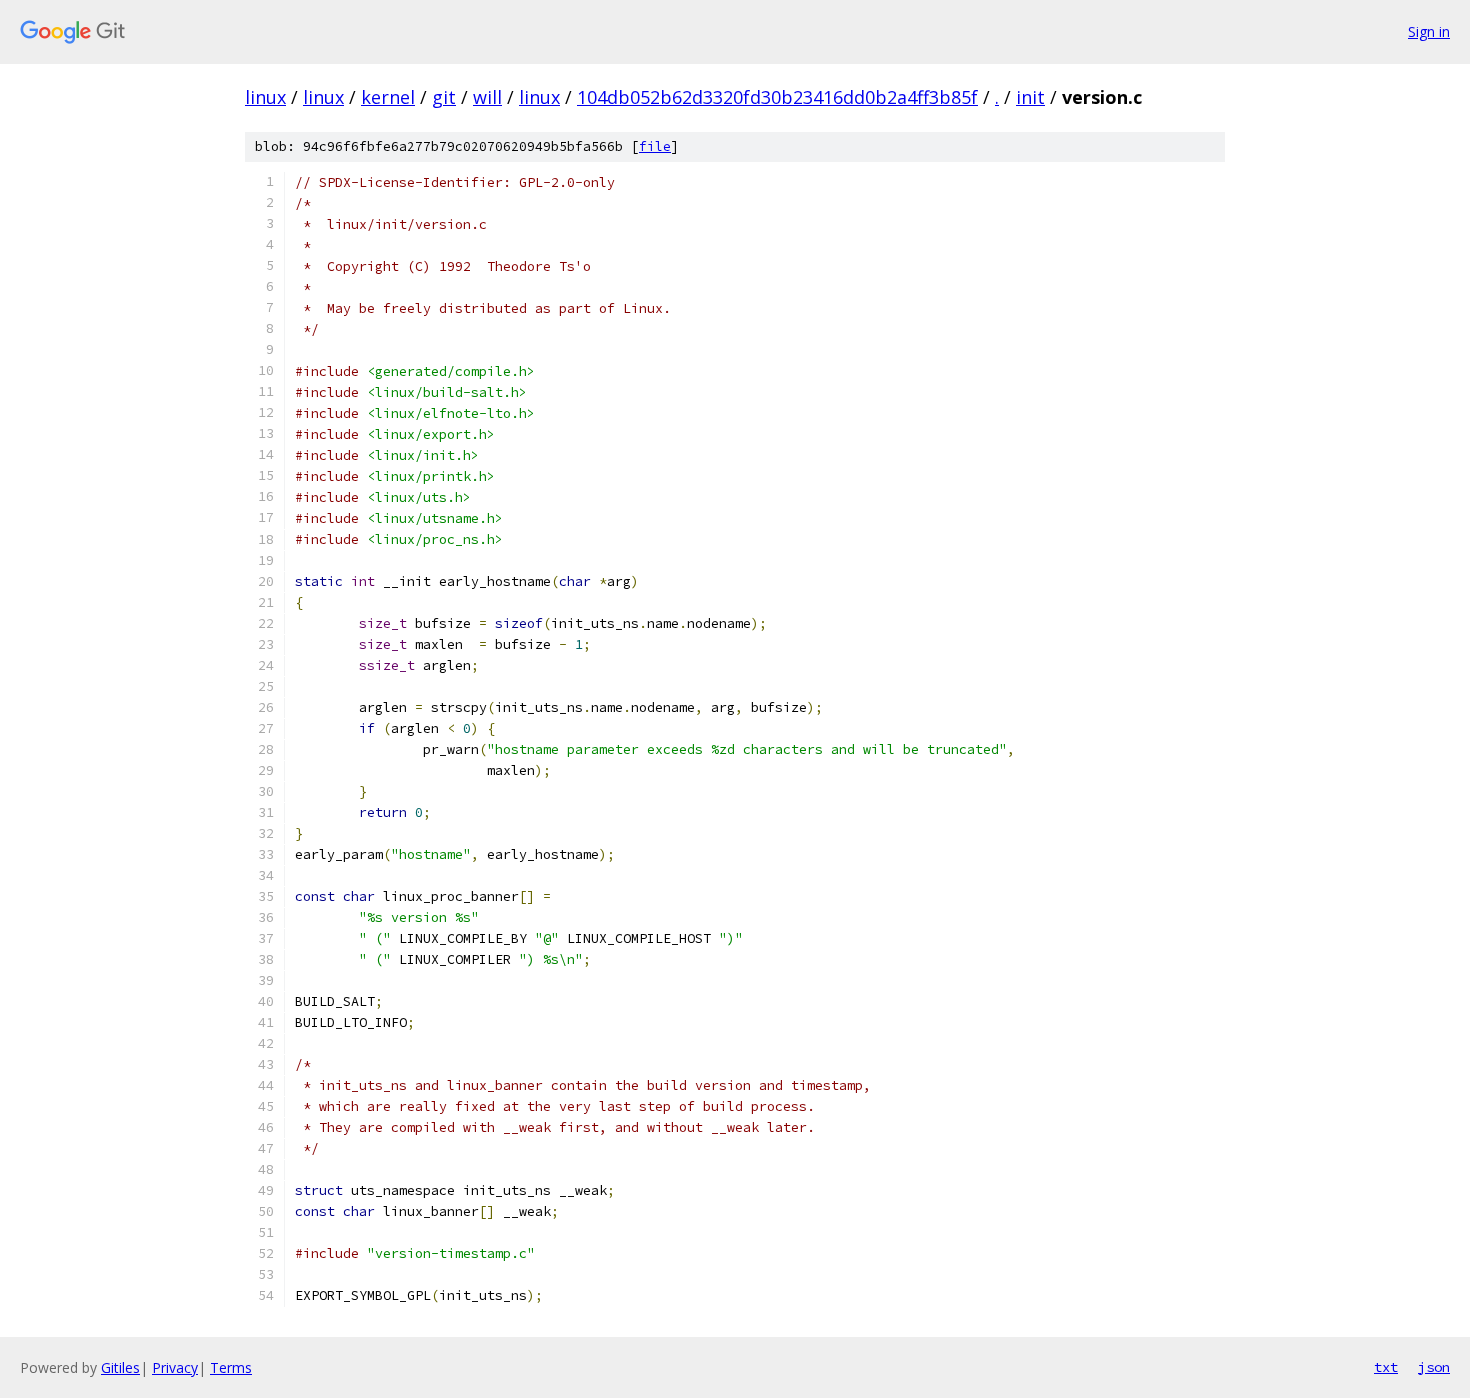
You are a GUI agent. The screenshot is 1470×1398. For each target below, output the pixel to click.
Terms (231, 1367)
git (444, 97)
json (1434, 1367)
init (1030, 97)
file (655, 146)
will (487, 97)
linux (265, 97)
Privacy (175, 1367)
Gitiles (120, 1367)
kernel (388, 97)
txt (1386, 1367)
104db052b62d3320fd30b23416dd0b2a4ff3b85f (777, 97)
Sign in (1429, 31)
